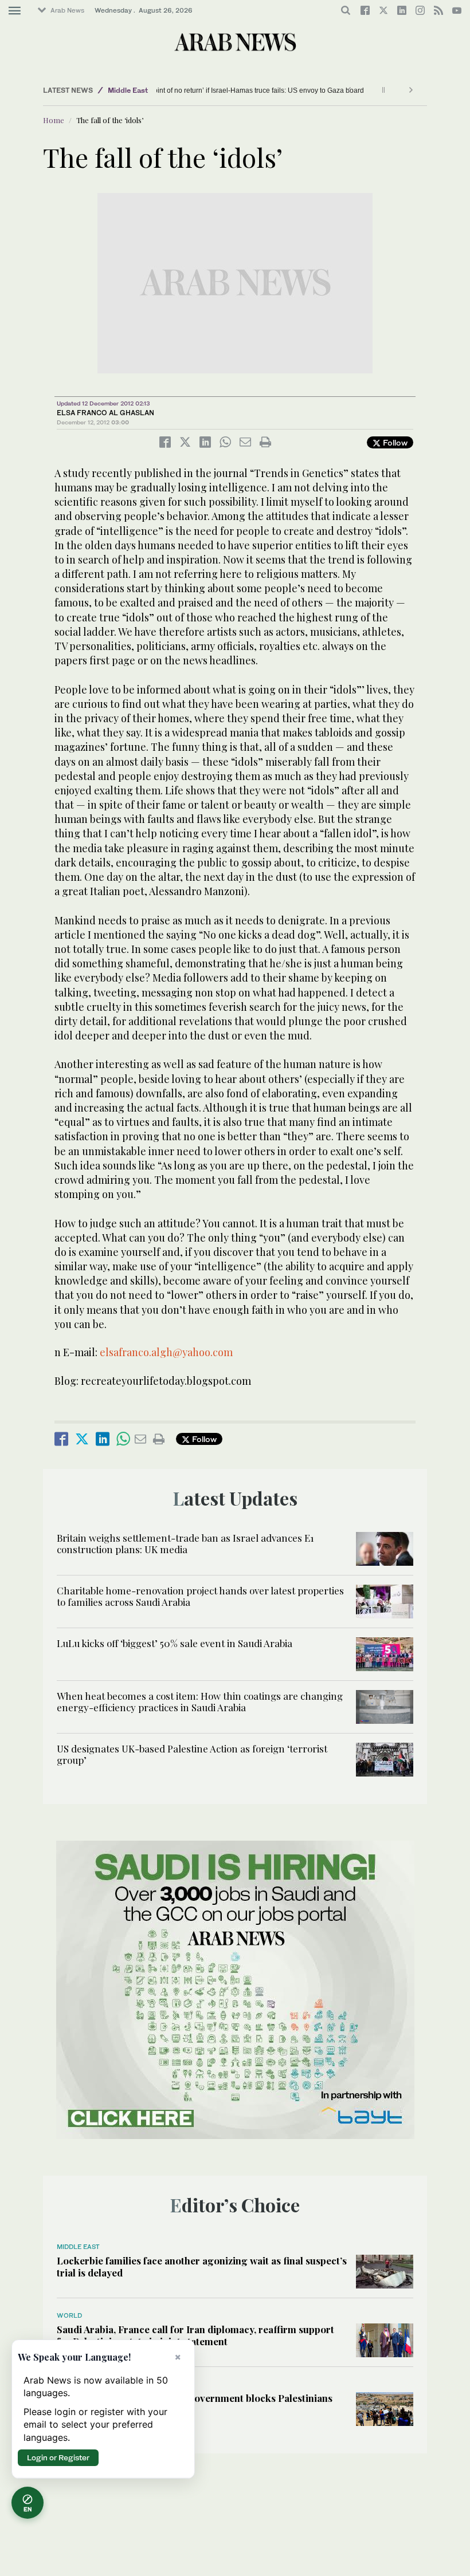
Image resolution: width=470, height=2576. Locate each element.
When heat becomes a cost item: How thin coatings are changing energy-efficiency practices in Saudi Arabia (200, 1701)
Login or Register (58, 2457)
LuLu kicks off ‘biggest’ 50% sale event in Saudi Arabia (175, 1643)
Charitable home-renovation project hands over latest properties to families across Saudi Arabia (200, 1596)
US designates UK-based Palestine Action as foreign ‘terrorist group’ (192, 1754)
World (69, 2315)
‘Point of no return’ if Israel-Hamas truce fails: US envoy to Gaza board (235, 90)
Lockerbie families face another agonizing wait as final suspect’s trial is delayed (202, 2266)
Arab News (67, 10)
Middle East (128, 90)
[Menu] (15, 11)
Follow (394, 442)
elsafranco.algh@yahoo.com (166, 1352)
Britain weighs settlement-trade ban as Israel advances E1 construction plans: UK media (185, 1543)
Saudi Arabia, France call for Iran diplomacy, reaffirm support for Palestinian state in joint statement (195, 2335)
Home (54, 120)
